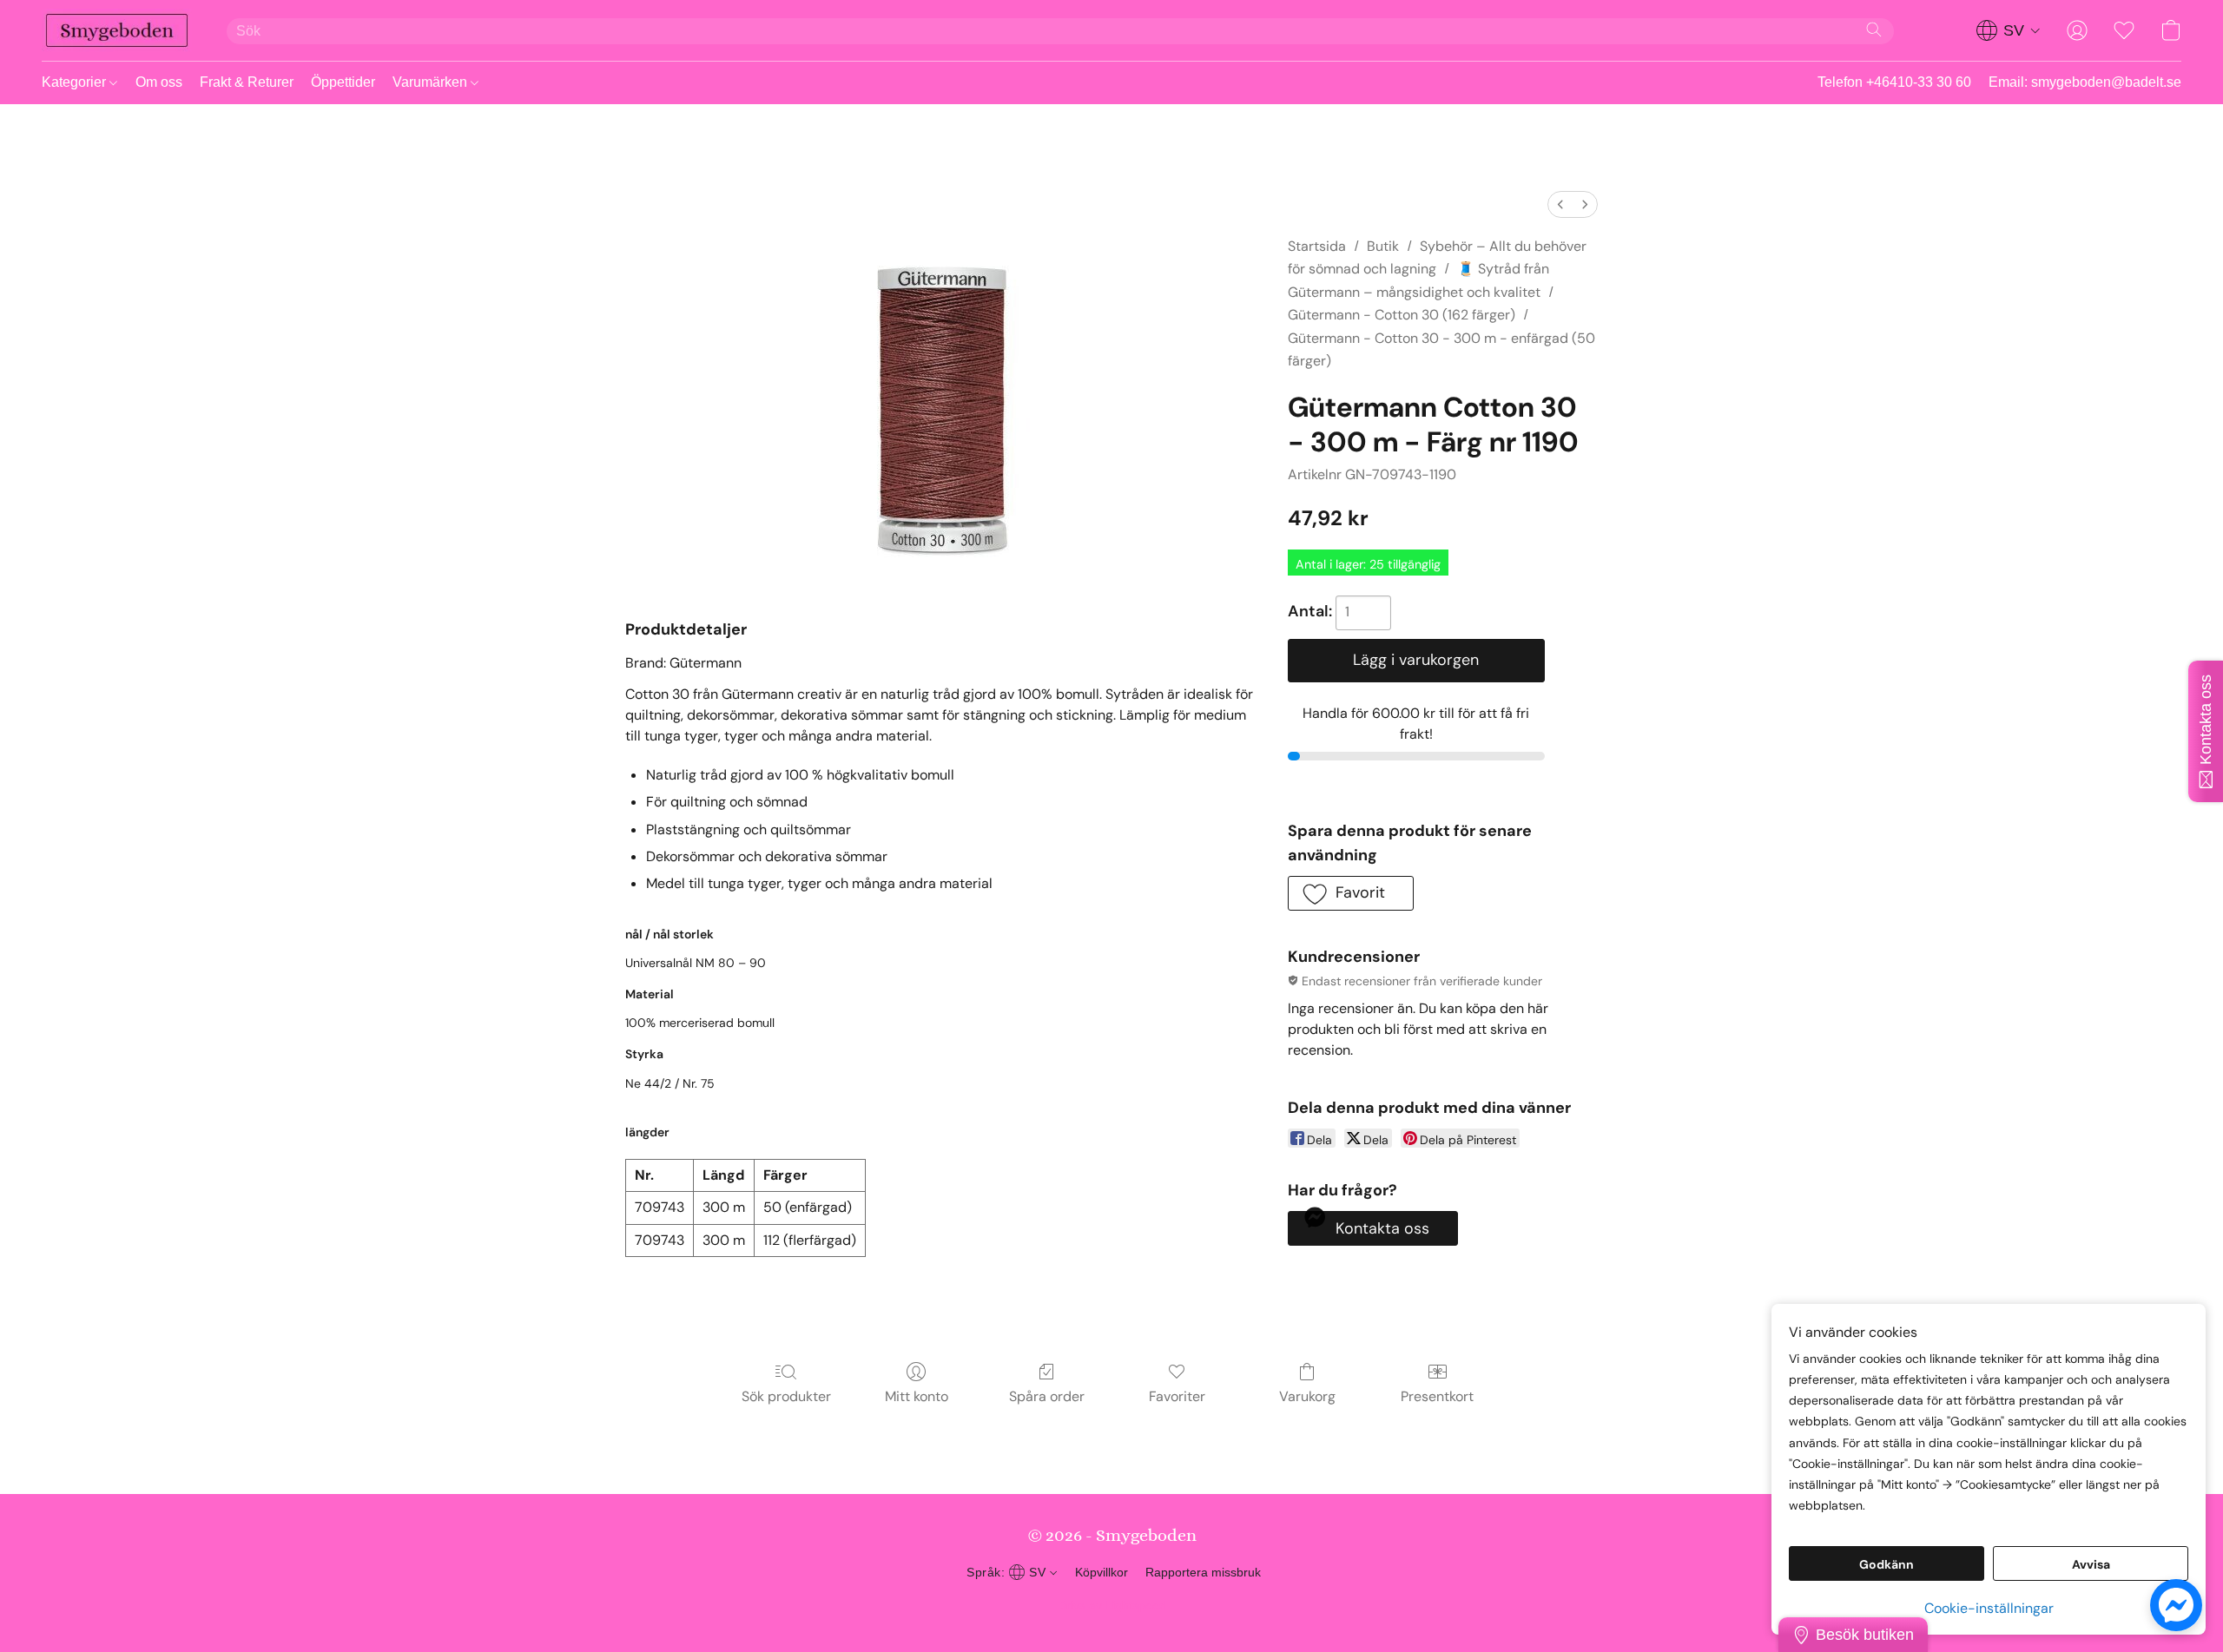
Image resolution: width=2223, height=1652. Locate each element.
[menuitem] (1560, 204)
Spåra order (1047, 1396)
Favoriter (1177, 1396)
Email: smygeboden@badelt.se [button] (2085, 82)
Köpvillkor (1102, 1572)
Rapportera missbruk (1203, 1572)
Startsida (1317, 246)
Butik (1383, 246)
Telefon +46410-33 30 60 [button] (1894, 82)
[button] (117, 30)
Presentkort (1437, 1396)
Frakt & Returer (247, 82)
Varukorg (1307, 1396)
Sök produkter (786, 1396)
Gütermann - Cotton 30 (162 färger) (1402, 315)
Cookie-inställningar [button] (1989, 1608)
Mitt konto (917, 1396)
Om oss (159, 82)
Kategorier (76, 82)
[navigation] (2009, 30)
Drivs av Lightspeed (1112, 1605)
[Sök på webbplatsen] (1874, 30)
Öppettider (343, 82)
